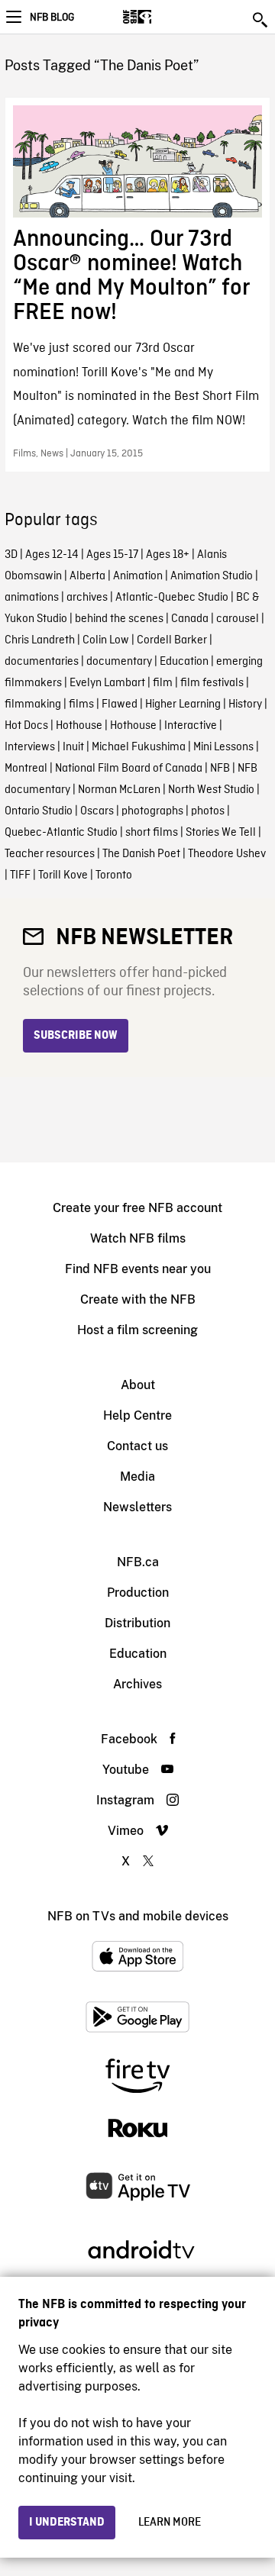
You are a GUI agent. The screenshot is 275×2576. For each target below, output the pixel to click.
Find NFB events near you (138, 1269)
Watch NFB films (138, 1238)
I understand (67, 2523)
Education (184, 662)
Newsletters (137, 1507)
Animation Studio (212, 576)
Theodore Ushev (227, 854)
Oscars (97, 811)
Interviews (30, 747)
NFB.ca (138, 1562)
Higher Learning (183, 704)
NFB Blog (52, 18)
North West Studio (211, 790)
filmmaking (33, 704)
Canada (190, 619)
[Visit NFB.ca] (164, 17)
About (138, 1385)
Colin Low (106, 640)
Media (137, 1477)
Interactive (191, 726)
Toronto (114, 875)
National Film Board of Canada (129, 769)
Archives (137, 1684)
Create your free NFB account (137, 1208)
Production (138, 1593)
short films (152, 833)
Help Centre (137, 1415)
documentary (119, 662)
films (81, 704)
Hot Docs (26, 726)
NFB (220, 769)
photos (208, 811)
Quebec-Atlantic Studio (61, 833)
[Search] (261, 20)
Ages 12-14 (52, 555)
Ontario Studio (39, 811)
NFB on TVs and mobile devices (138, 1916)
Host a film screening (137, 1330)
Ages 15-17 (112, 555)
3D (11, 555)
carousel (238, 619)
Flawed (120, 704)
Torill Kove (63, 875)
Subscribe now (76, 1036)
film (163, 683)
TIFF (20, 875)
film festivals (212, 683)
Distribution (137, 1623)
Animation (138, 576)
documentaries (42, 662)
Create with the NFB (138, 1299)
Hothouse (79, 726)
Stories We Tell (221, 833)
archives (87, 598)
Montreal (26, 769)
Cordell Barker (172, 640)
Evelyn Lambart (107, 683)
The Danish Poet (141, 854)
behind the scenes (119, 619)
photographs (152, 811)
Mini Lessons (223, 747)
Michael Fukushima (139, 747)
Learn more (170, 2523)
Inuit (73, 747)
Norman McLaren (119, 790)
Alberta (87, 576)
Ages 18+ (168, 555)
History (245, 704)
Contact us (137, 1446)
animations (32, 598)
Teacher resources (50, 854)
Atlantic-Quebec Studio (172, 598)
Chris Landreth (40, 640)
